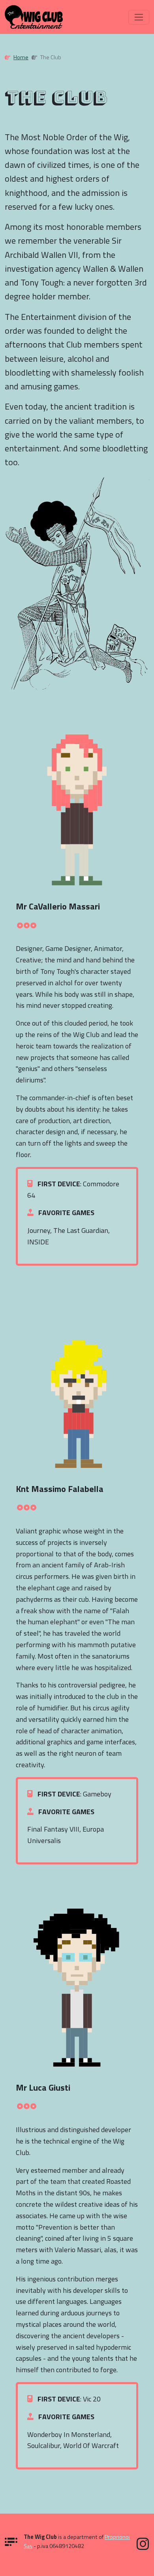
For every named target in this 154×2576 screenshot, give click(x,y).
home (21, 57)
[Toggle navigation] (139, 17)
